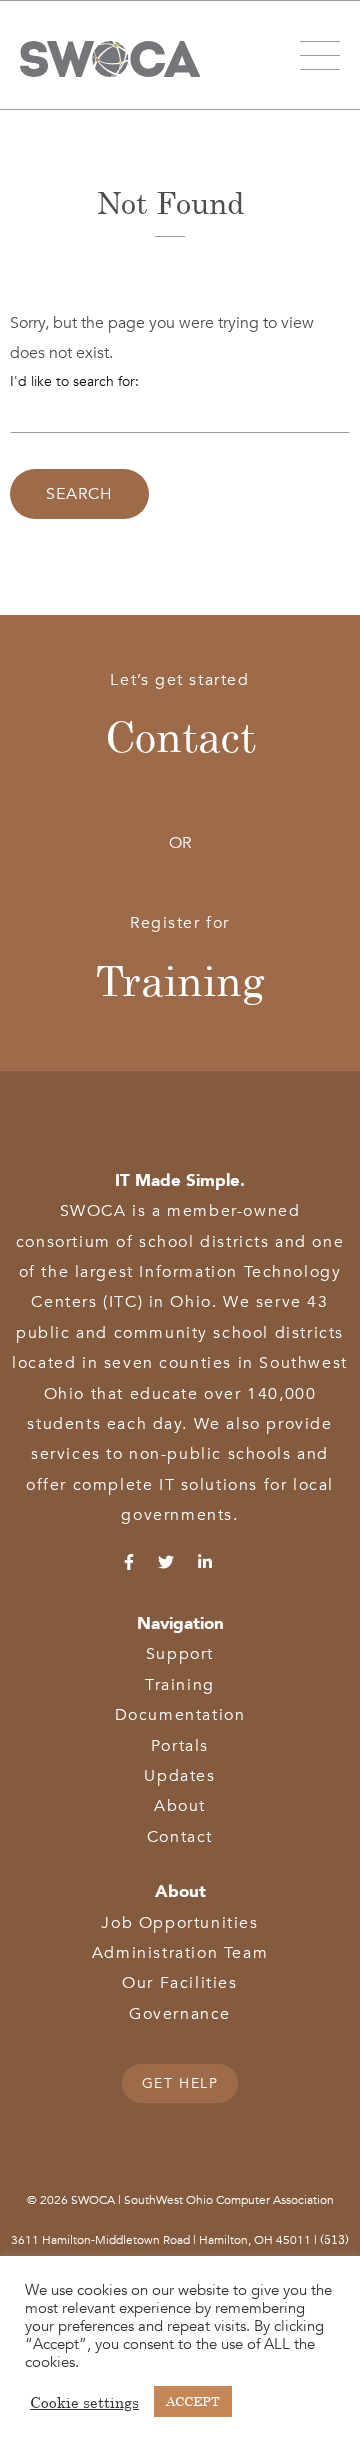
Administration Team (180, 1953)
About (180, 1806)
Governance (180, 2014)
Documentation (180, 1715)
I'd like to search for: (74, 381)
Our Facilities (179, 1983)
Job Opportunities (179, 1923)
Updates (179, 1776)
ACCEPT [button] (193, 2401)
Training (180, 980)
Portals (180, 1746)
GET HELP (180, 2083)
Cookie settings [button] (84, 2402)
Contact (180, 736)
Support (180, 1654)
